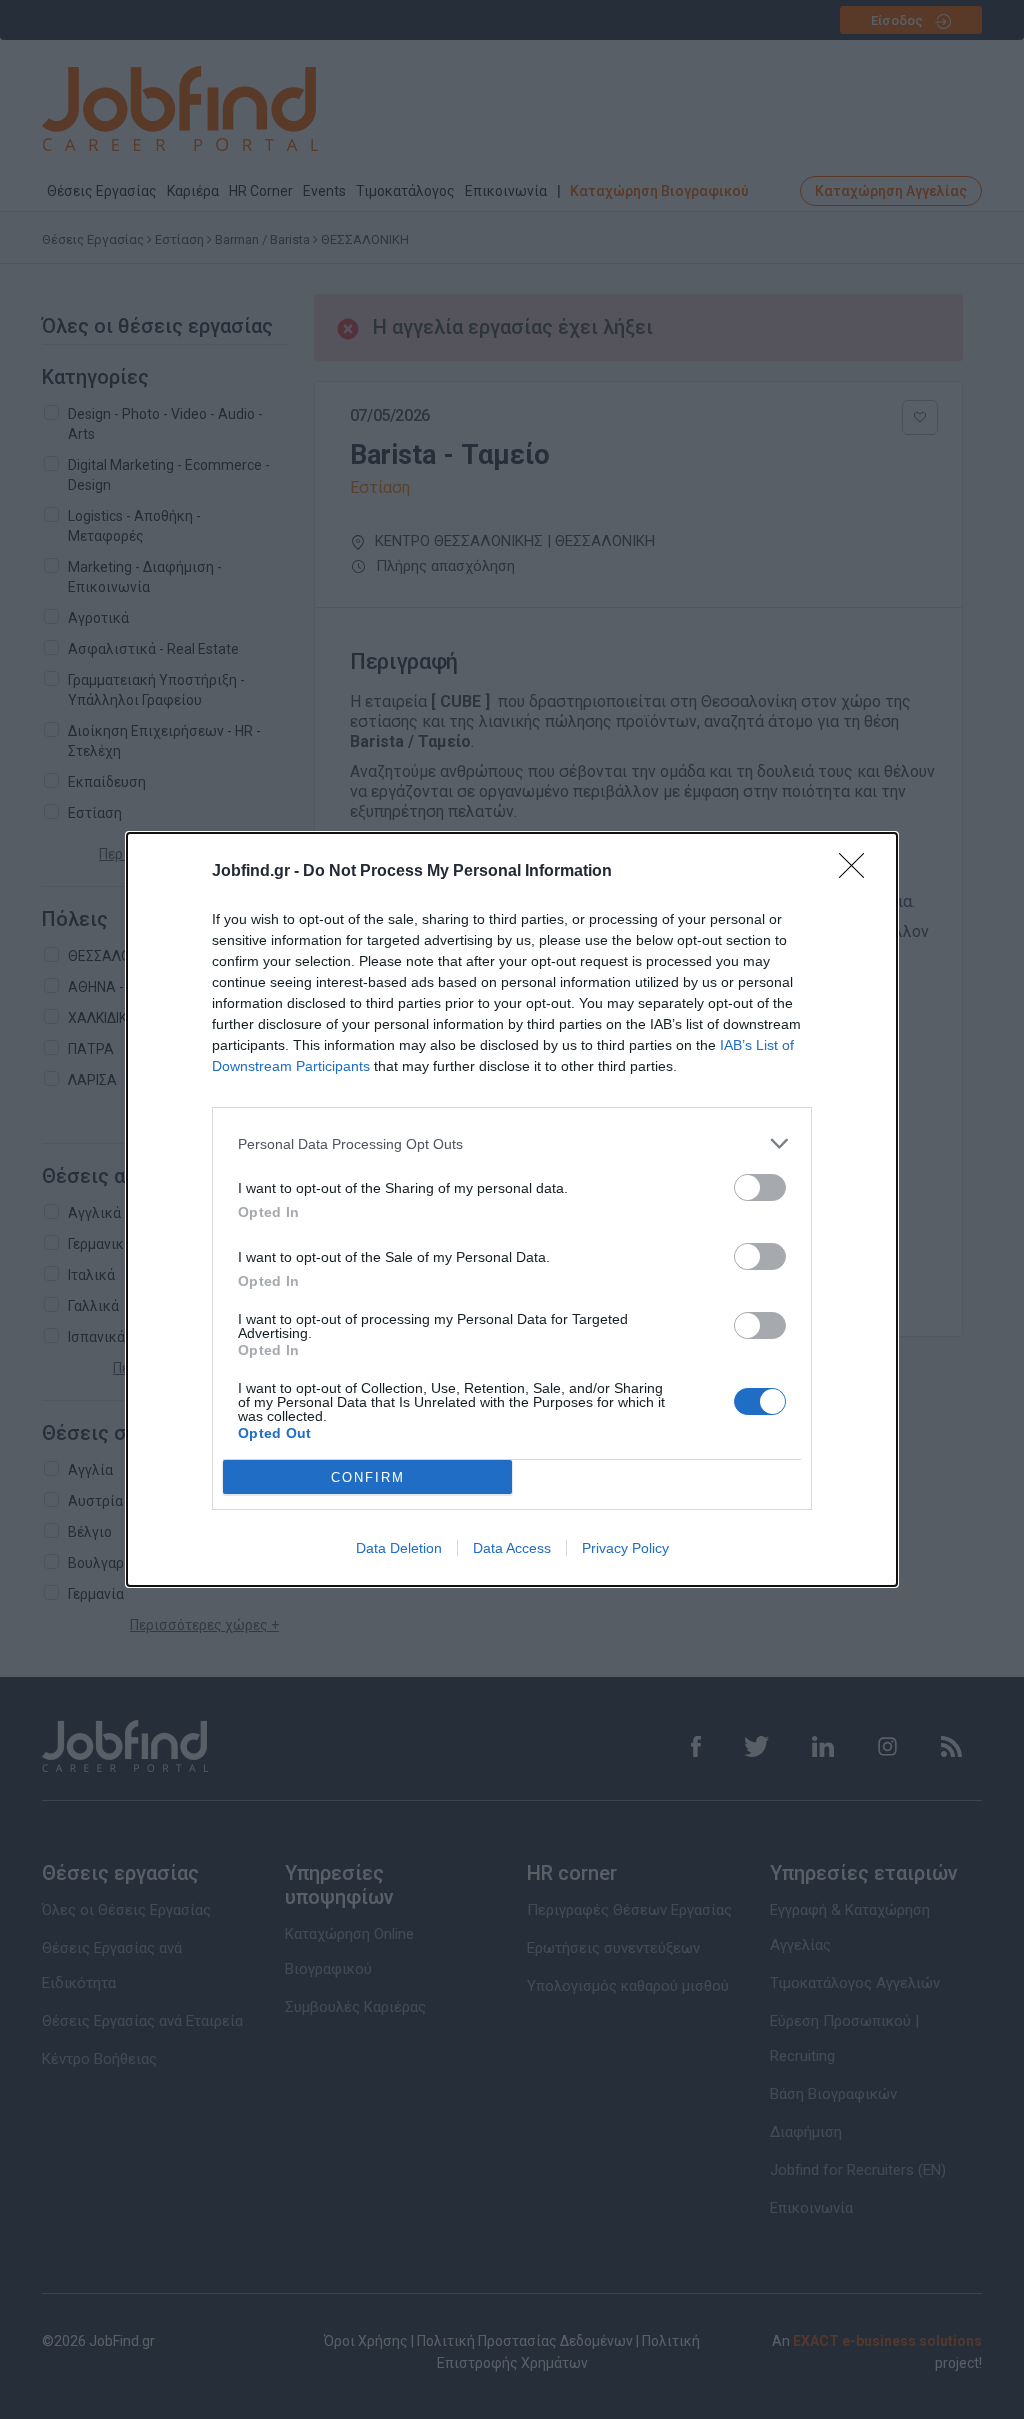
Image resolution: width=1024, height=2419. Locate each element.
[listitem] (512, 1143)
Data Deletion (399, 1548)
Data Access (512, 1548)
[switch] (760, 1187)
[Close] (858, 872)
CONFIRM (368, 1477)
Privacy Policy (625, 1548)
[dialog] (512, 1209)
